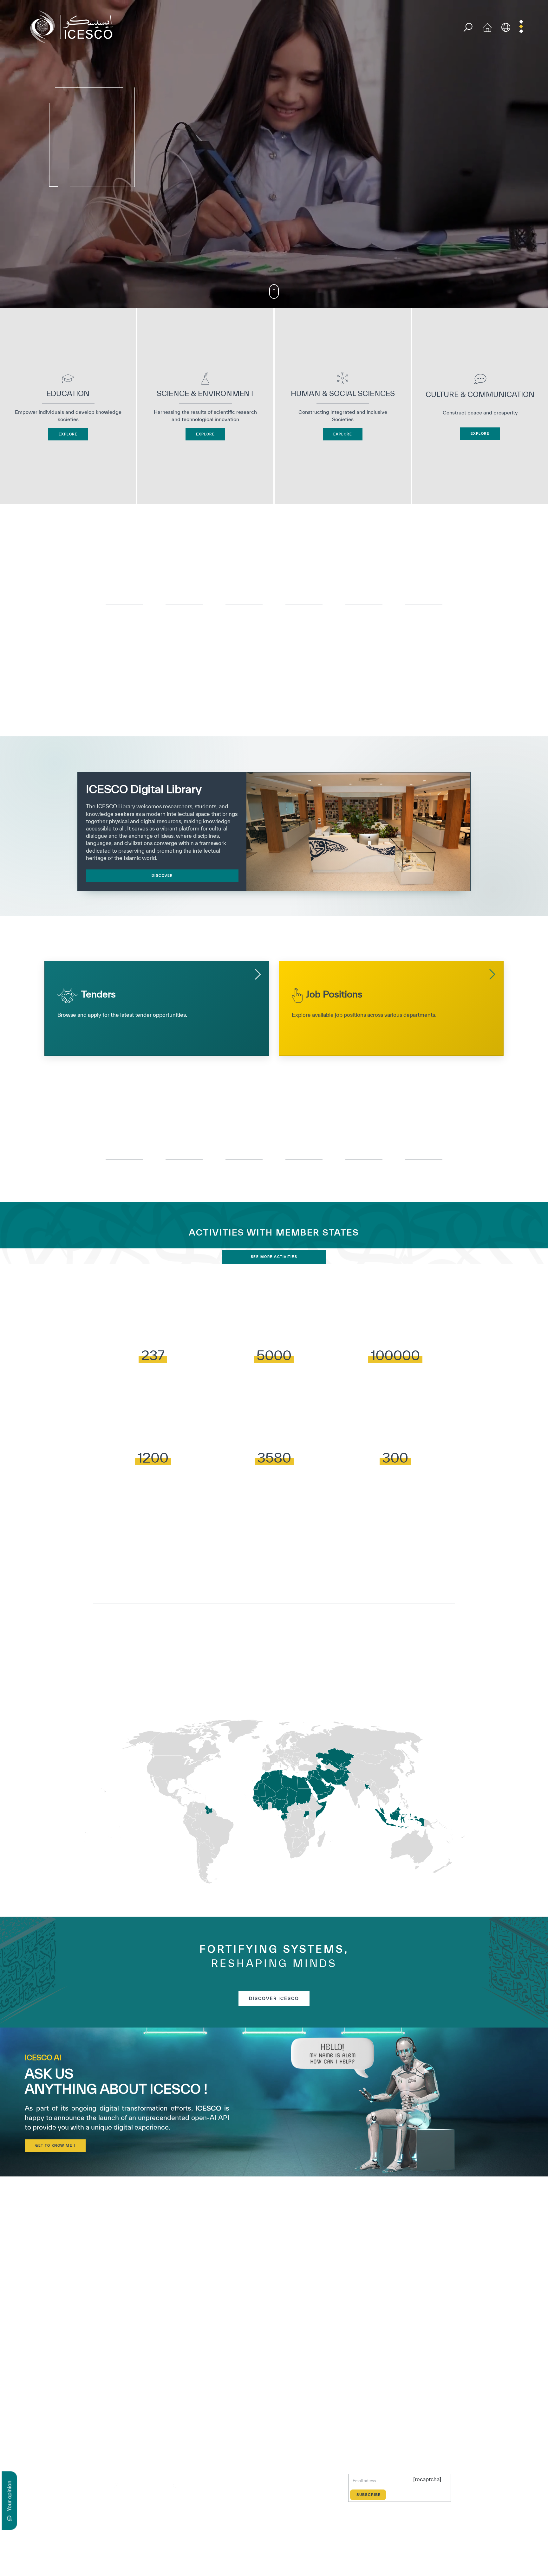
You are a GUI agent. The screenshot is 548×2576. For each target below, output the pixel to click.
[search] (468, 27)
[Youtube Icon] (160, 2486)
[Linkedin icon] (130, 2486)
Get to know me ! (55, 2145)
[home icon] (487, 26)
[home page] (74, 26)
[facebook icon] (101, 2486)
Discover (162, 875)
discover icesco (274, 1998)
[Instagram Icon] (145, 2486)
